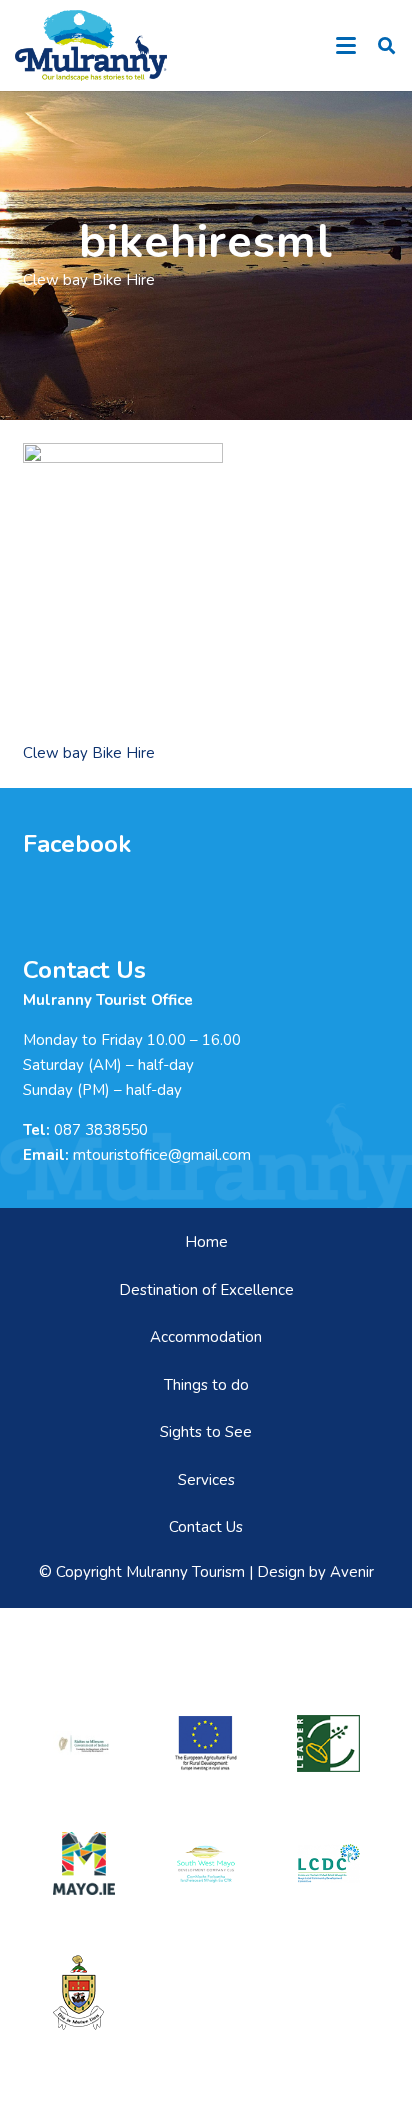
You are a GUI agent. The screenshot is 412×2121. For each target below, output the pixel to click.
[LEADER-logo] (328, 1744)
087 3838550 (101, 1130)
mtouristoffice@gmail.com (162, 1155)
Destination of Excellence (206, 1290)
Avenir (352, 1572)
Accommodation (206, 1337)
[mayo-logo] (84, 1863)
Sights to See (206, 1432)
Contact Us (206, 1527)
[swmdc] (206, 1864)
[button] (346, 46)
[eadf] (206, 1743)
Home (206, 1242)
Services (206, 1480)
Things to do (206, 1385)
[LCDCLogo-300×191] (328, 1864)
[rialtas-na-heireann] (84, 1743)
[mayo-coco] (84, 1992)
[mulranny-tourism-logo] (91, 45)
